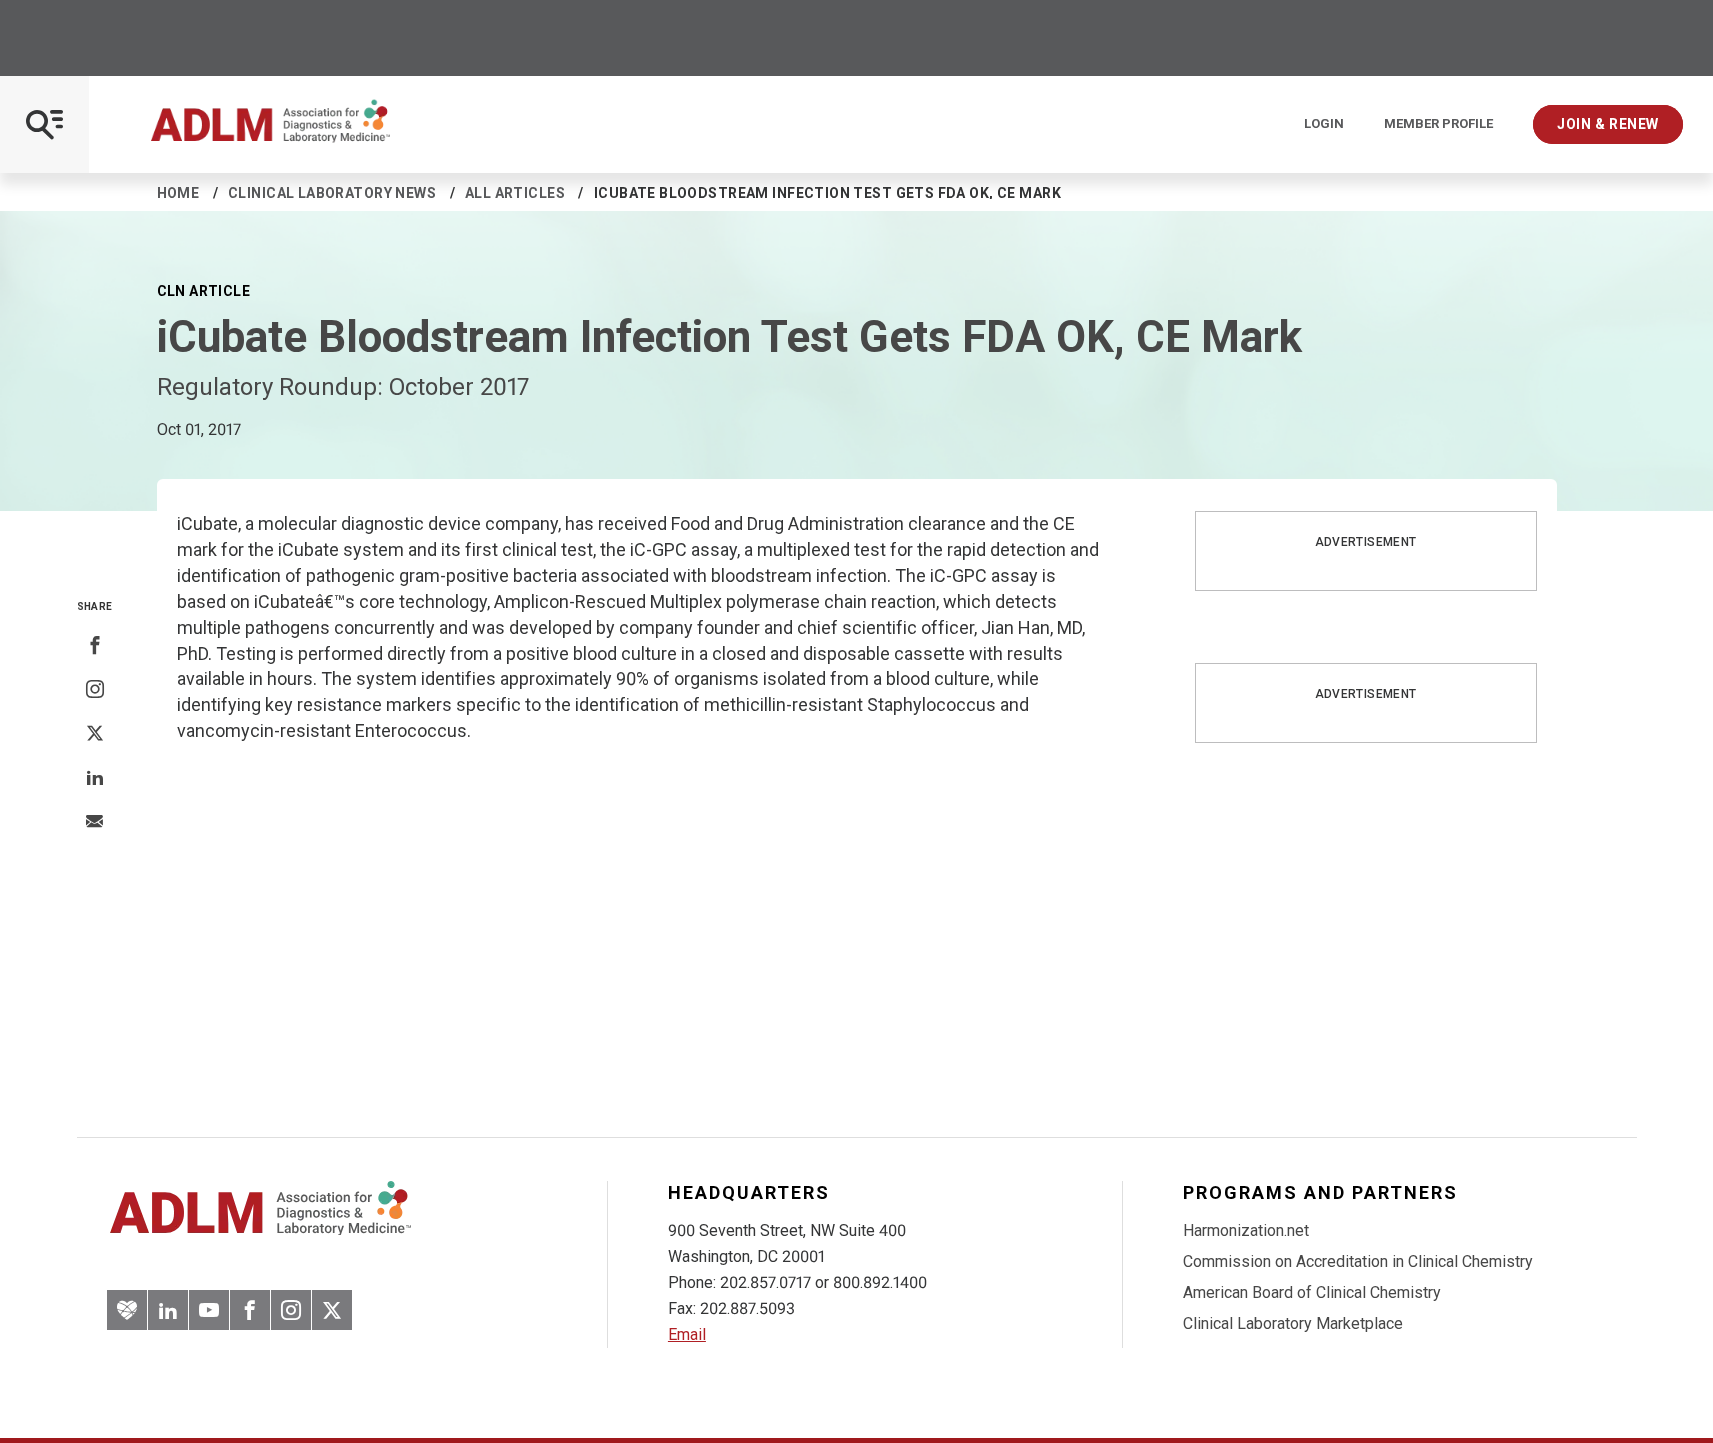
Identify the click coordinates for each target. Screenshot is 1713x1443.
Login (1324, 124)
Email (687, 1334)
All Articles (515, 193)
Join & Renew (1608, 124)
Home (178, 193)
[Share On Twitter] (95, 734)
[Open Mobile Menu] (44, 124)
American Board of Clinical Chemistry (1312, 1292)
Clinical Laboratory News (332, 193)
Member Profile (1438, 124)
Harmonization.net (1246, 1230)
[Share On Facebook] (95, 646)
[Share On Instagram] (95, 690)
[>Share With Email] (94, 823)
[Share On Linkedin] (95, 778)
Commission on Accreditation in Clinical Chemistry (1358, 1261)
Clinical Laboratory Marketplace (1293, 1323)
